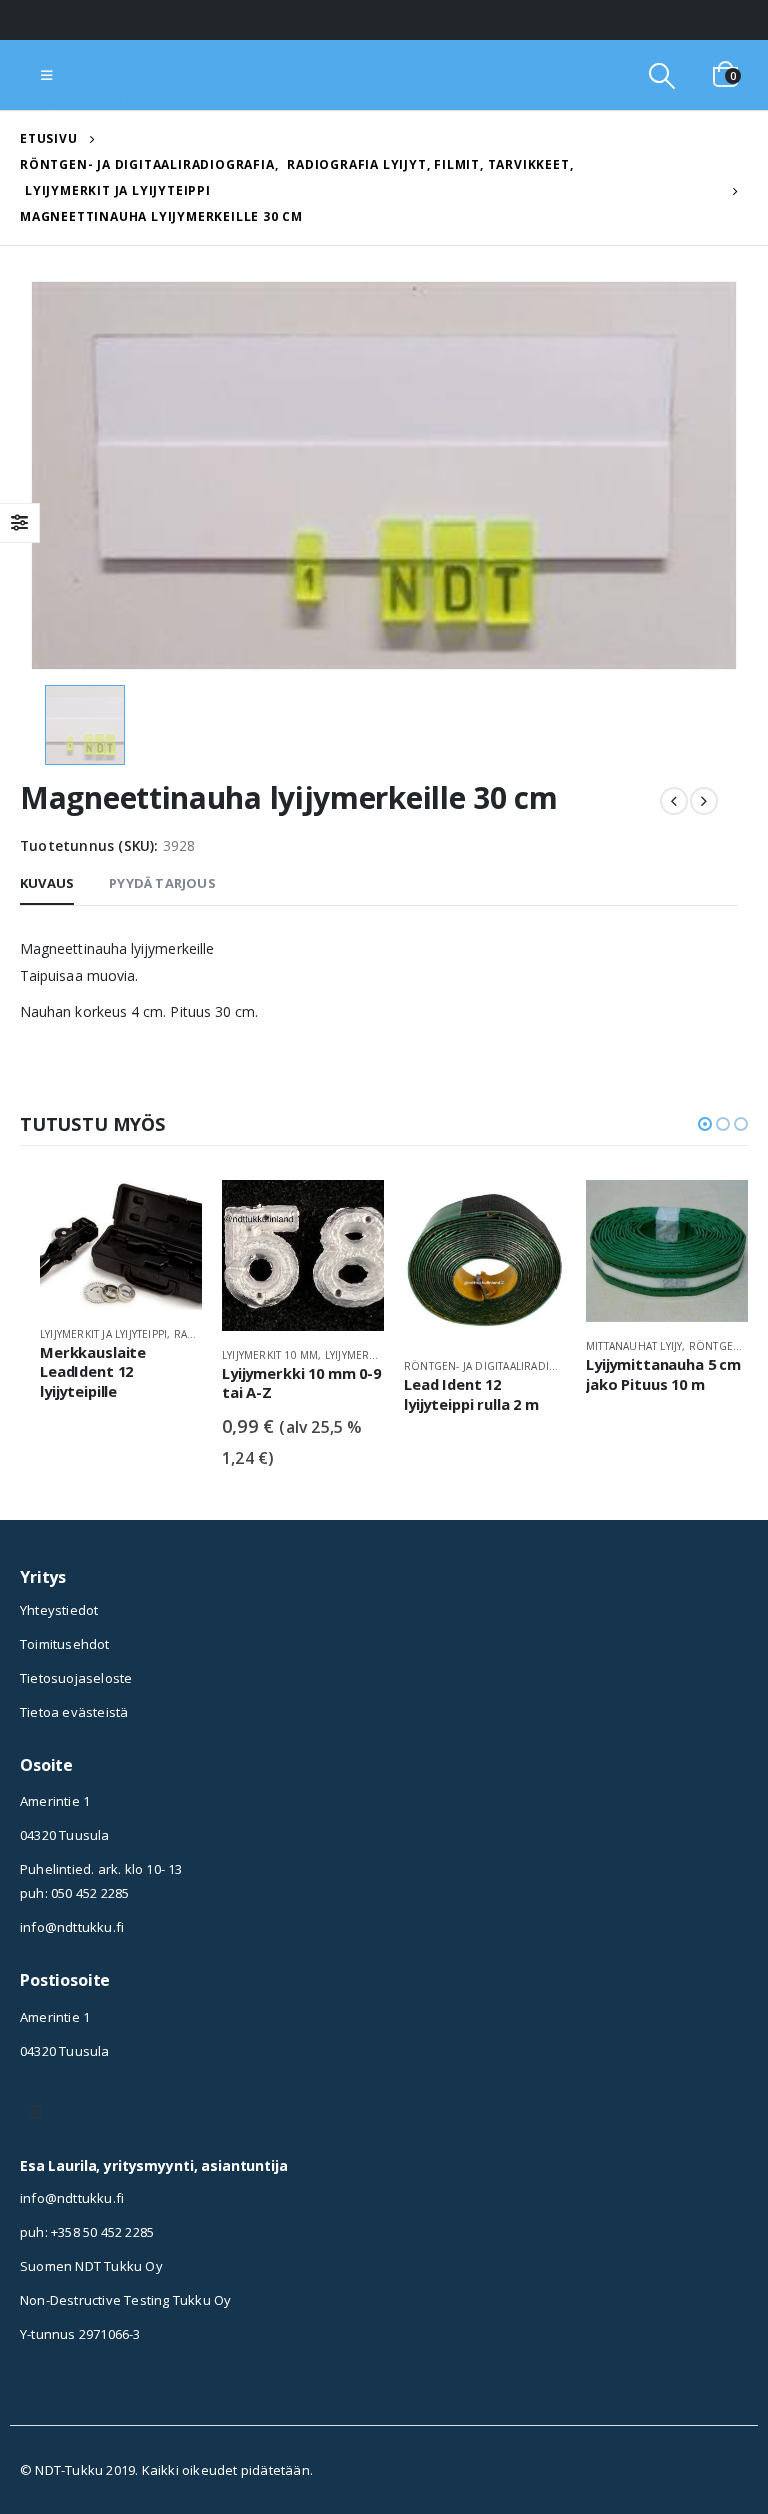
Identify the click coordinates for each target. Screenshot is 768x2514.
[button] (705, 1124)
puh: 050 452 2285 (74, 1893)
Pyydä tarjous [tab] (162, 883)
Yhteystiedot (59, 1610)
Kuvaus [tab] (47, 883)
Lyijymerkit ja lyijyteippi (103, 1334)
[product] (121, 1245)
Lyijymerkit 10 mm (270, 1355)
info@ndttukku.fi (72, 1927)
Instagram (35, 2112)
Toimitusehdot (65, 1644)
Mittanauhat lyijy (634, 1346)
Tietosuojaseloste (76, 1678)
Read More (169, 1213)
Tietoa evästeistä (74, 1712)
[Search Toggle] (661, 75)
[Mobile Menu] (46, 75)
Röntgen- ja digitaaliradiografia (499, 1366)
